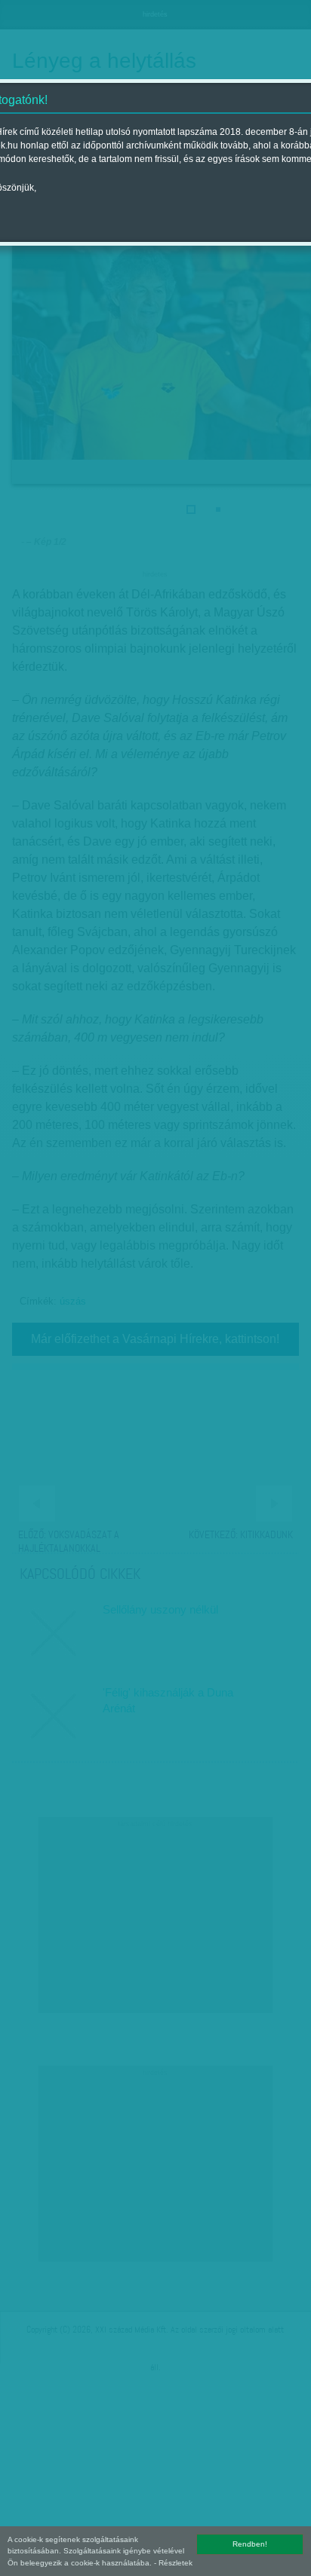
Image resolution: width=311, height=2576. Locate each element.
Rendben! (250, 2544)
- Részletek (173, 2563)
